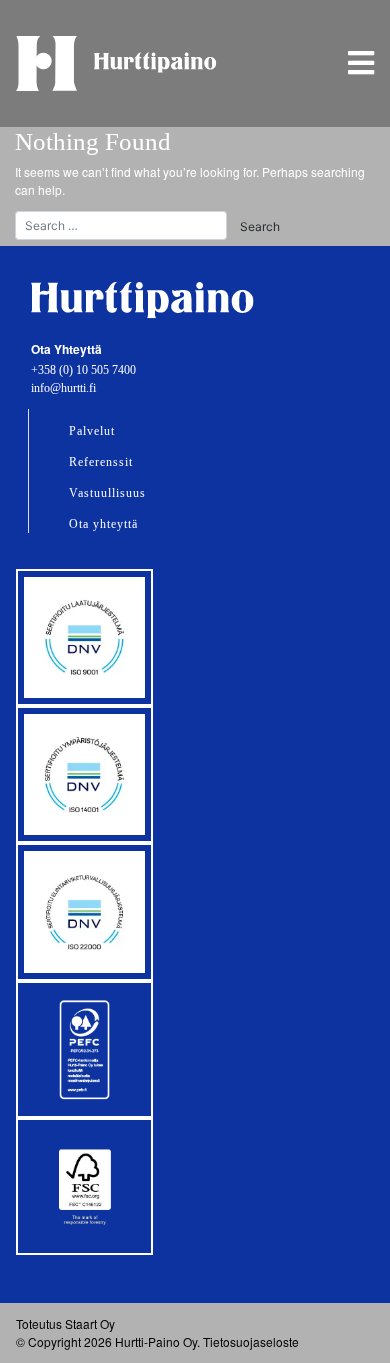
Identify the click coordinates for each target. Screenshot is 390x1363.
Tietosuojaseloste (251, 1341)
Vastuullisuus (107, 493)
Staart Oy (90, 1323)
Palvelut (92, 431)
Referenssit (101, 462)
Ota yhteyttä (103, 524)
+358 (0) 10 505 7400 (83, 370)
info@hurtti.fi (63, 388)
